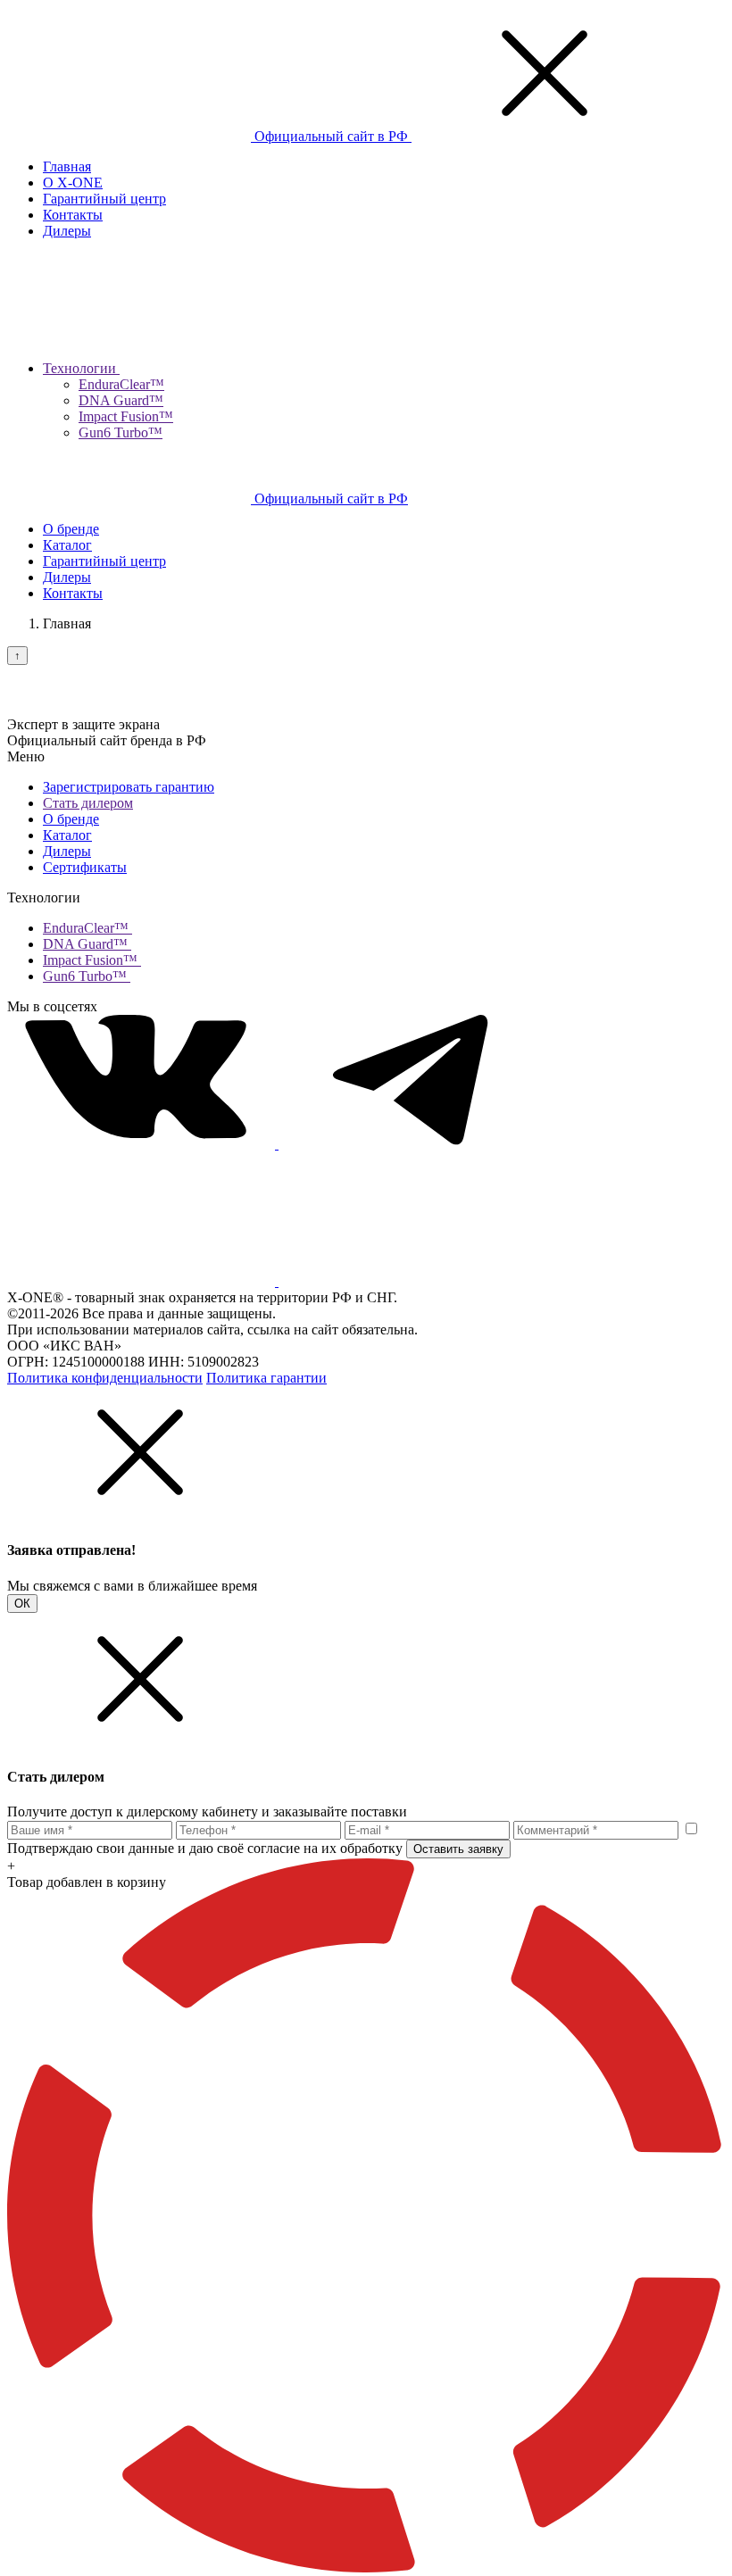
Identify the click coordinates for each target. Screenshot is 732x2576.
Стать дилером (88, 803)
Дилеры (67, 231)
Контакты (73, 215)
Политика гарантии (266, 1378)
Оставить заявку (458, 1849)
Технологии (81, 368)
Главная (67, 166)
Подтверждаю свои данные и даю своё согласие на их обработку (205, 1848)
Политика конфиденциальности (105, 1378)
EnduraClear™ (121, 384)
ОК (22, 1604)
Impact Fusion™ (126, 416)
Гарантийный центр (104, 199)
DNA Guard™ (121, 400)
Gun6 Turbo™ (121, 432)
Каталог (67, 545)
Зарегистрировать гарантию (129, 787)
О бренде (71, 529)
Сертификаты (85, 867)
